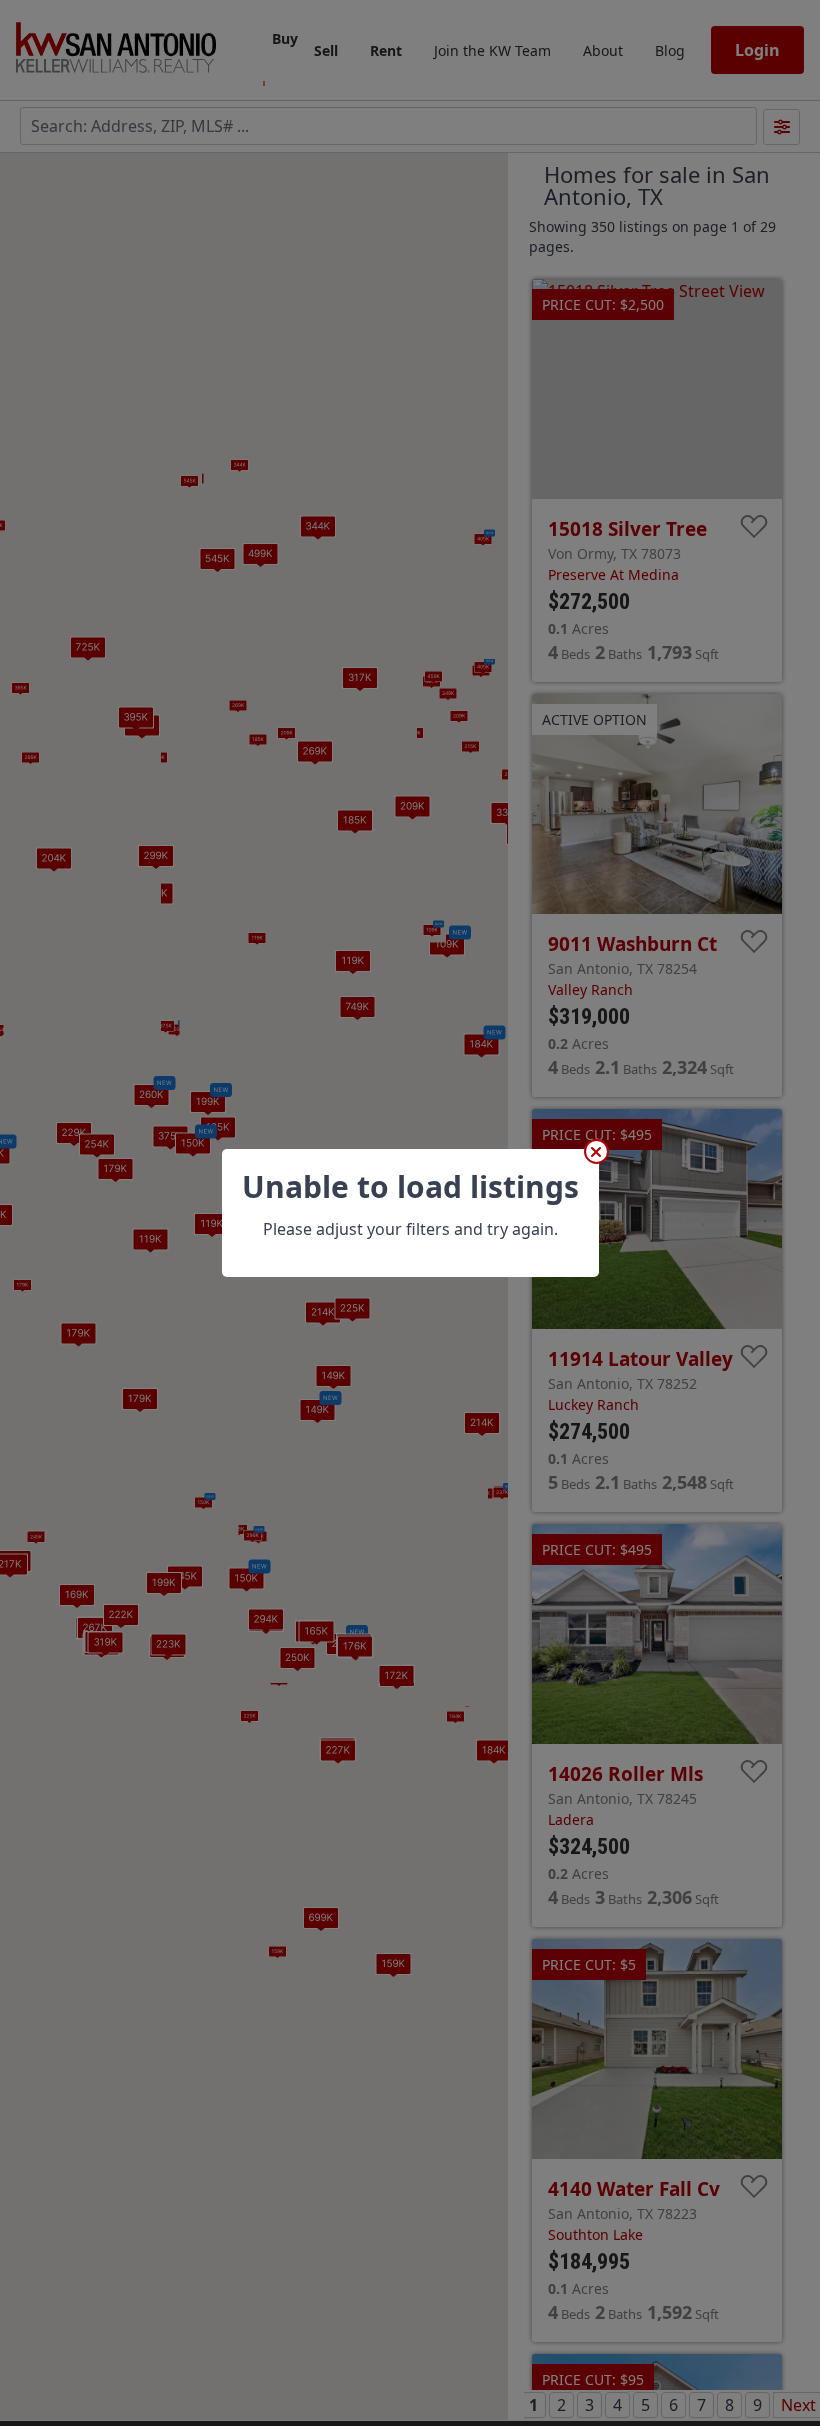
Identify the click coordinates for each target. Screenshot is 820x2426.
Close (596, 1151)
